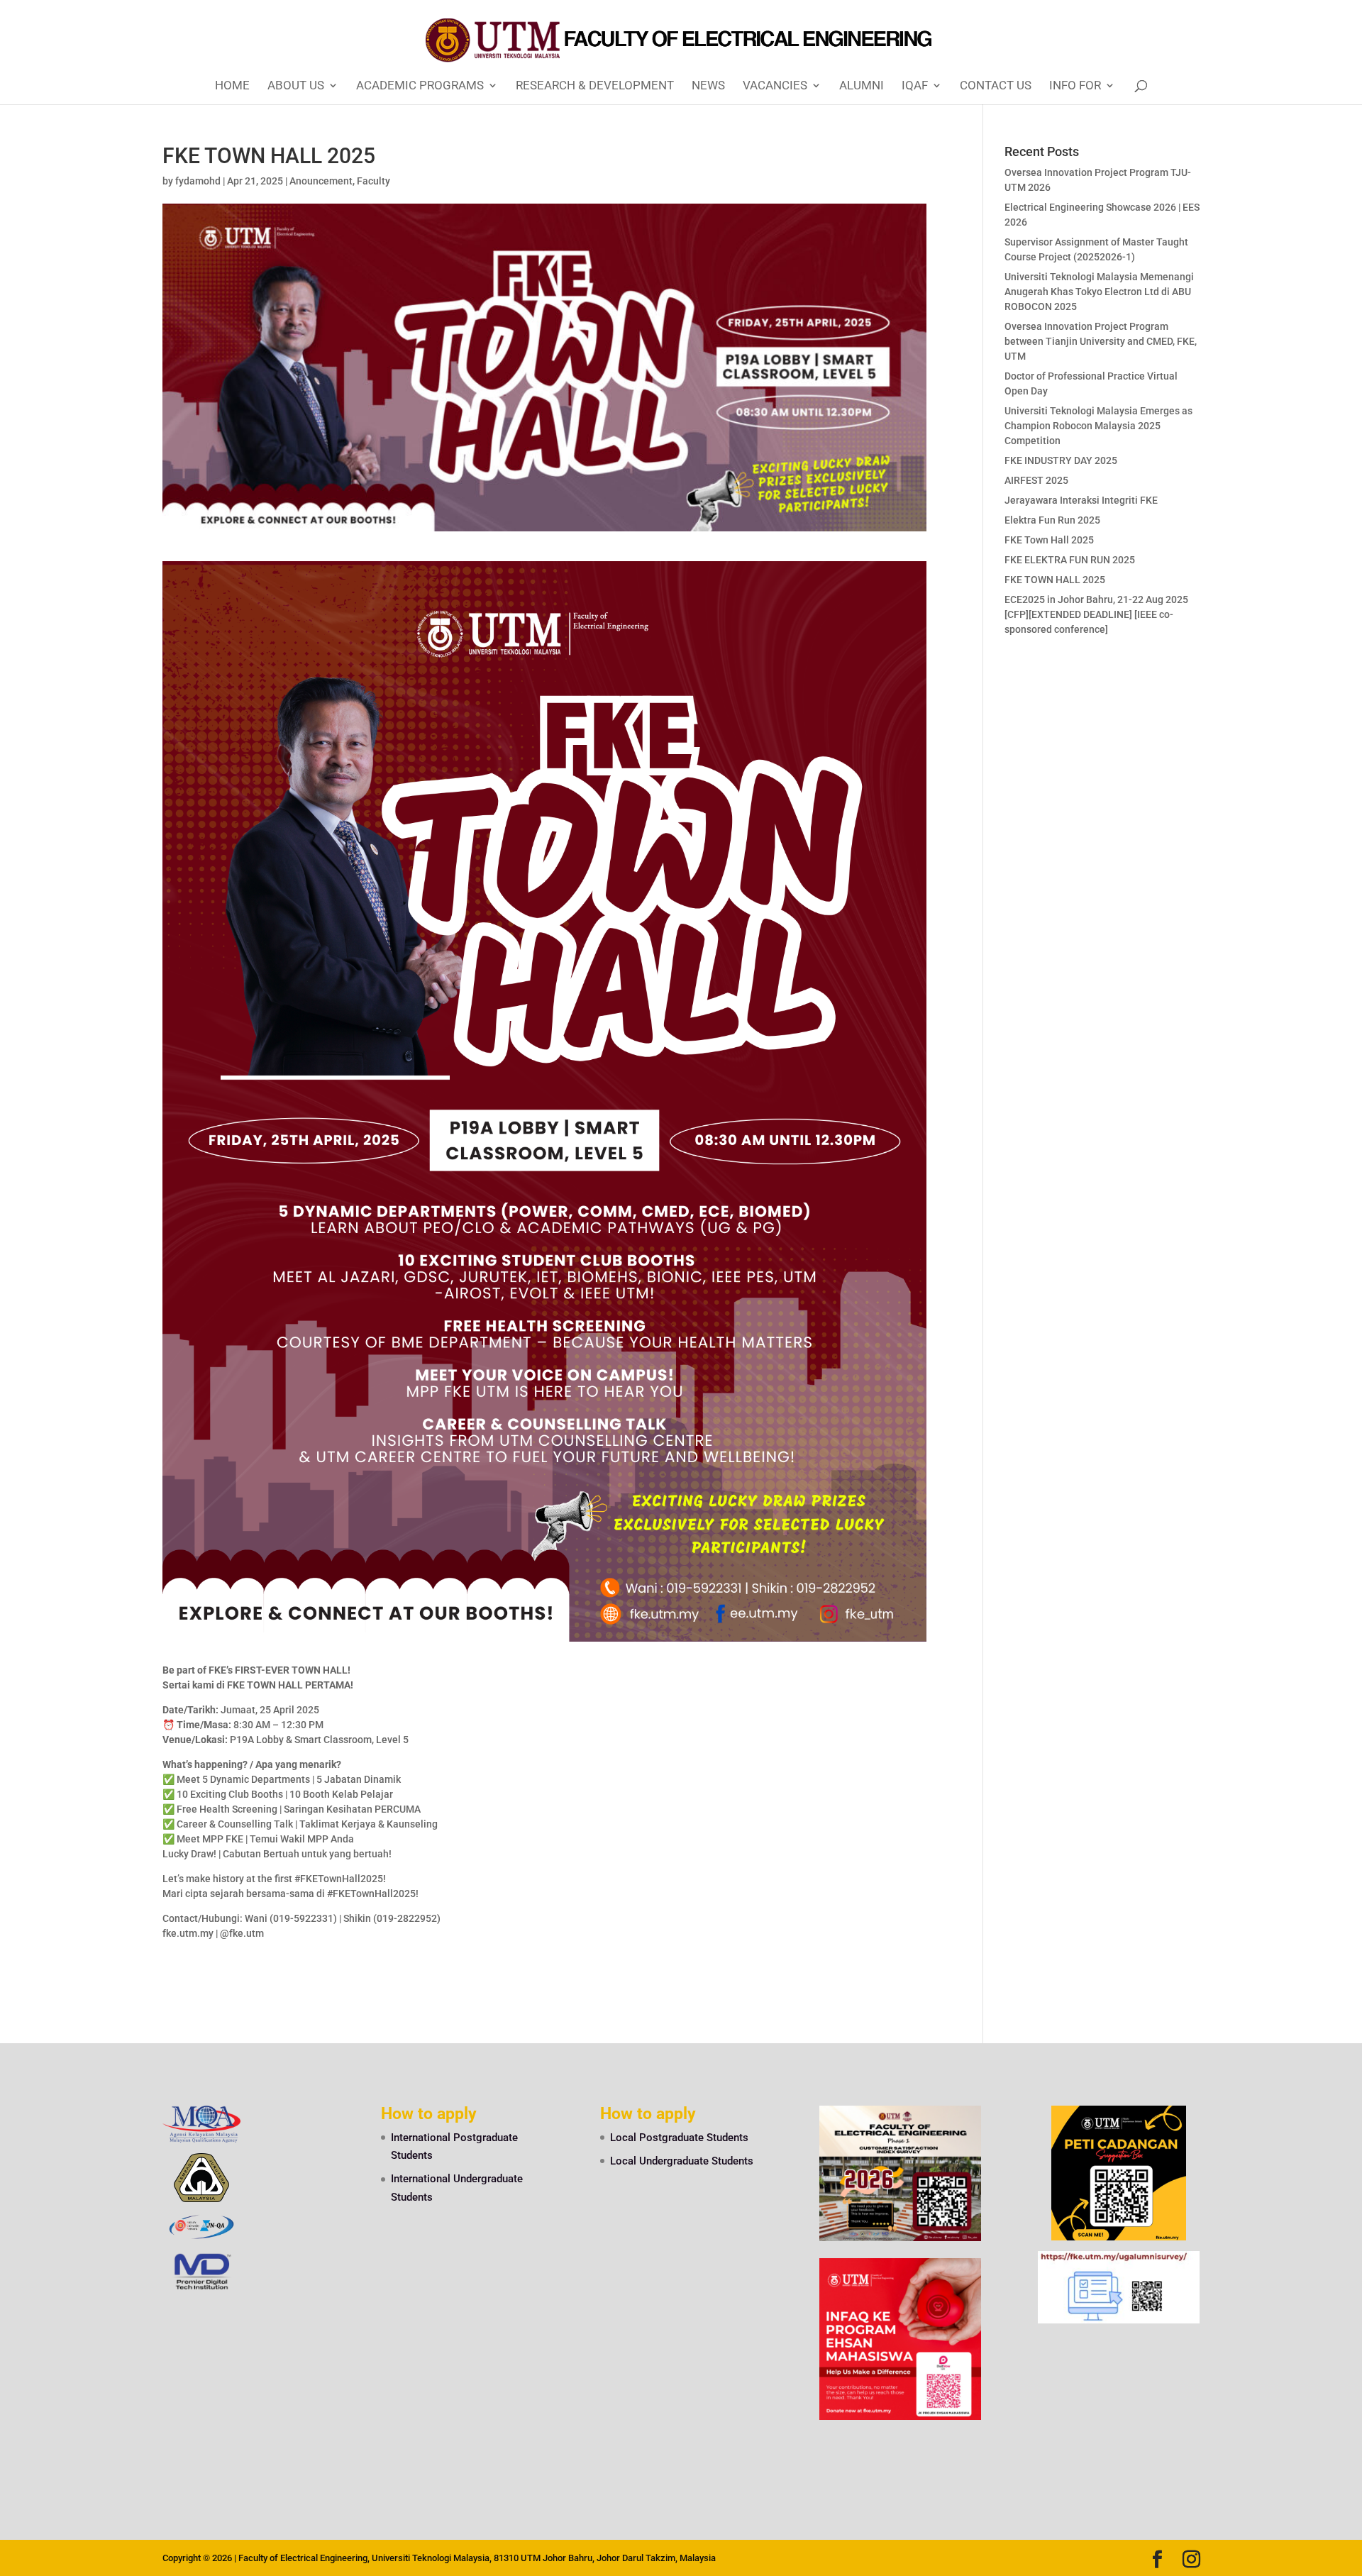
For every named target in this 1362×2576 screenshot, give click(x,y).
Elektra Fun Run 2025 (1052, 520)
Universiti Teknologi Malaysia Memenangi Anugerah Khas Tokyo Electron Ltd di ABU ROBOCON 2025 (1099, 292)
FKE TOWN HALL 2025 (1055, 580)
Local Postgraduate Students (679, 2138)
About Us (296, 86)
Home (232, 86)
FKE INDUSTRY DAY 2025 (1061, 460)
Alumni (862, 86)
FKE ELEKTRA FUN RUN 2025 (1070, 560)
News (708, 86)
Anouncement (321, 181)
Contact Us (996, 86)
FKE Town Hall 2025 (1049, 540)
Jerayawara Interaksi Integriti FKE (1081, 500)
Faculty (373, 181)
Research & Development (595, 86)
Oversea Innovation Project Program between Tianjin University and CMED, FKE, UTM (1101, 341)
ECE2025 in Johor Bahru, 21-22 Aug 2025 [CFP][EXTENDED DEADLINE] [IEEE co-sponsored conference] (1096, 614)
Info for (1075, 86)
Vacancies (775, 86)
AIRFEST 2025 (1036, 480)
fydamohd (198, 181)
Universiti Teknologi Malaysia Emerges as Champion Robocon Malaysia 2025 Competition (1098, 426)
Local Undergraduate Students (682, 2161)
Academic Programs (420, 86)
